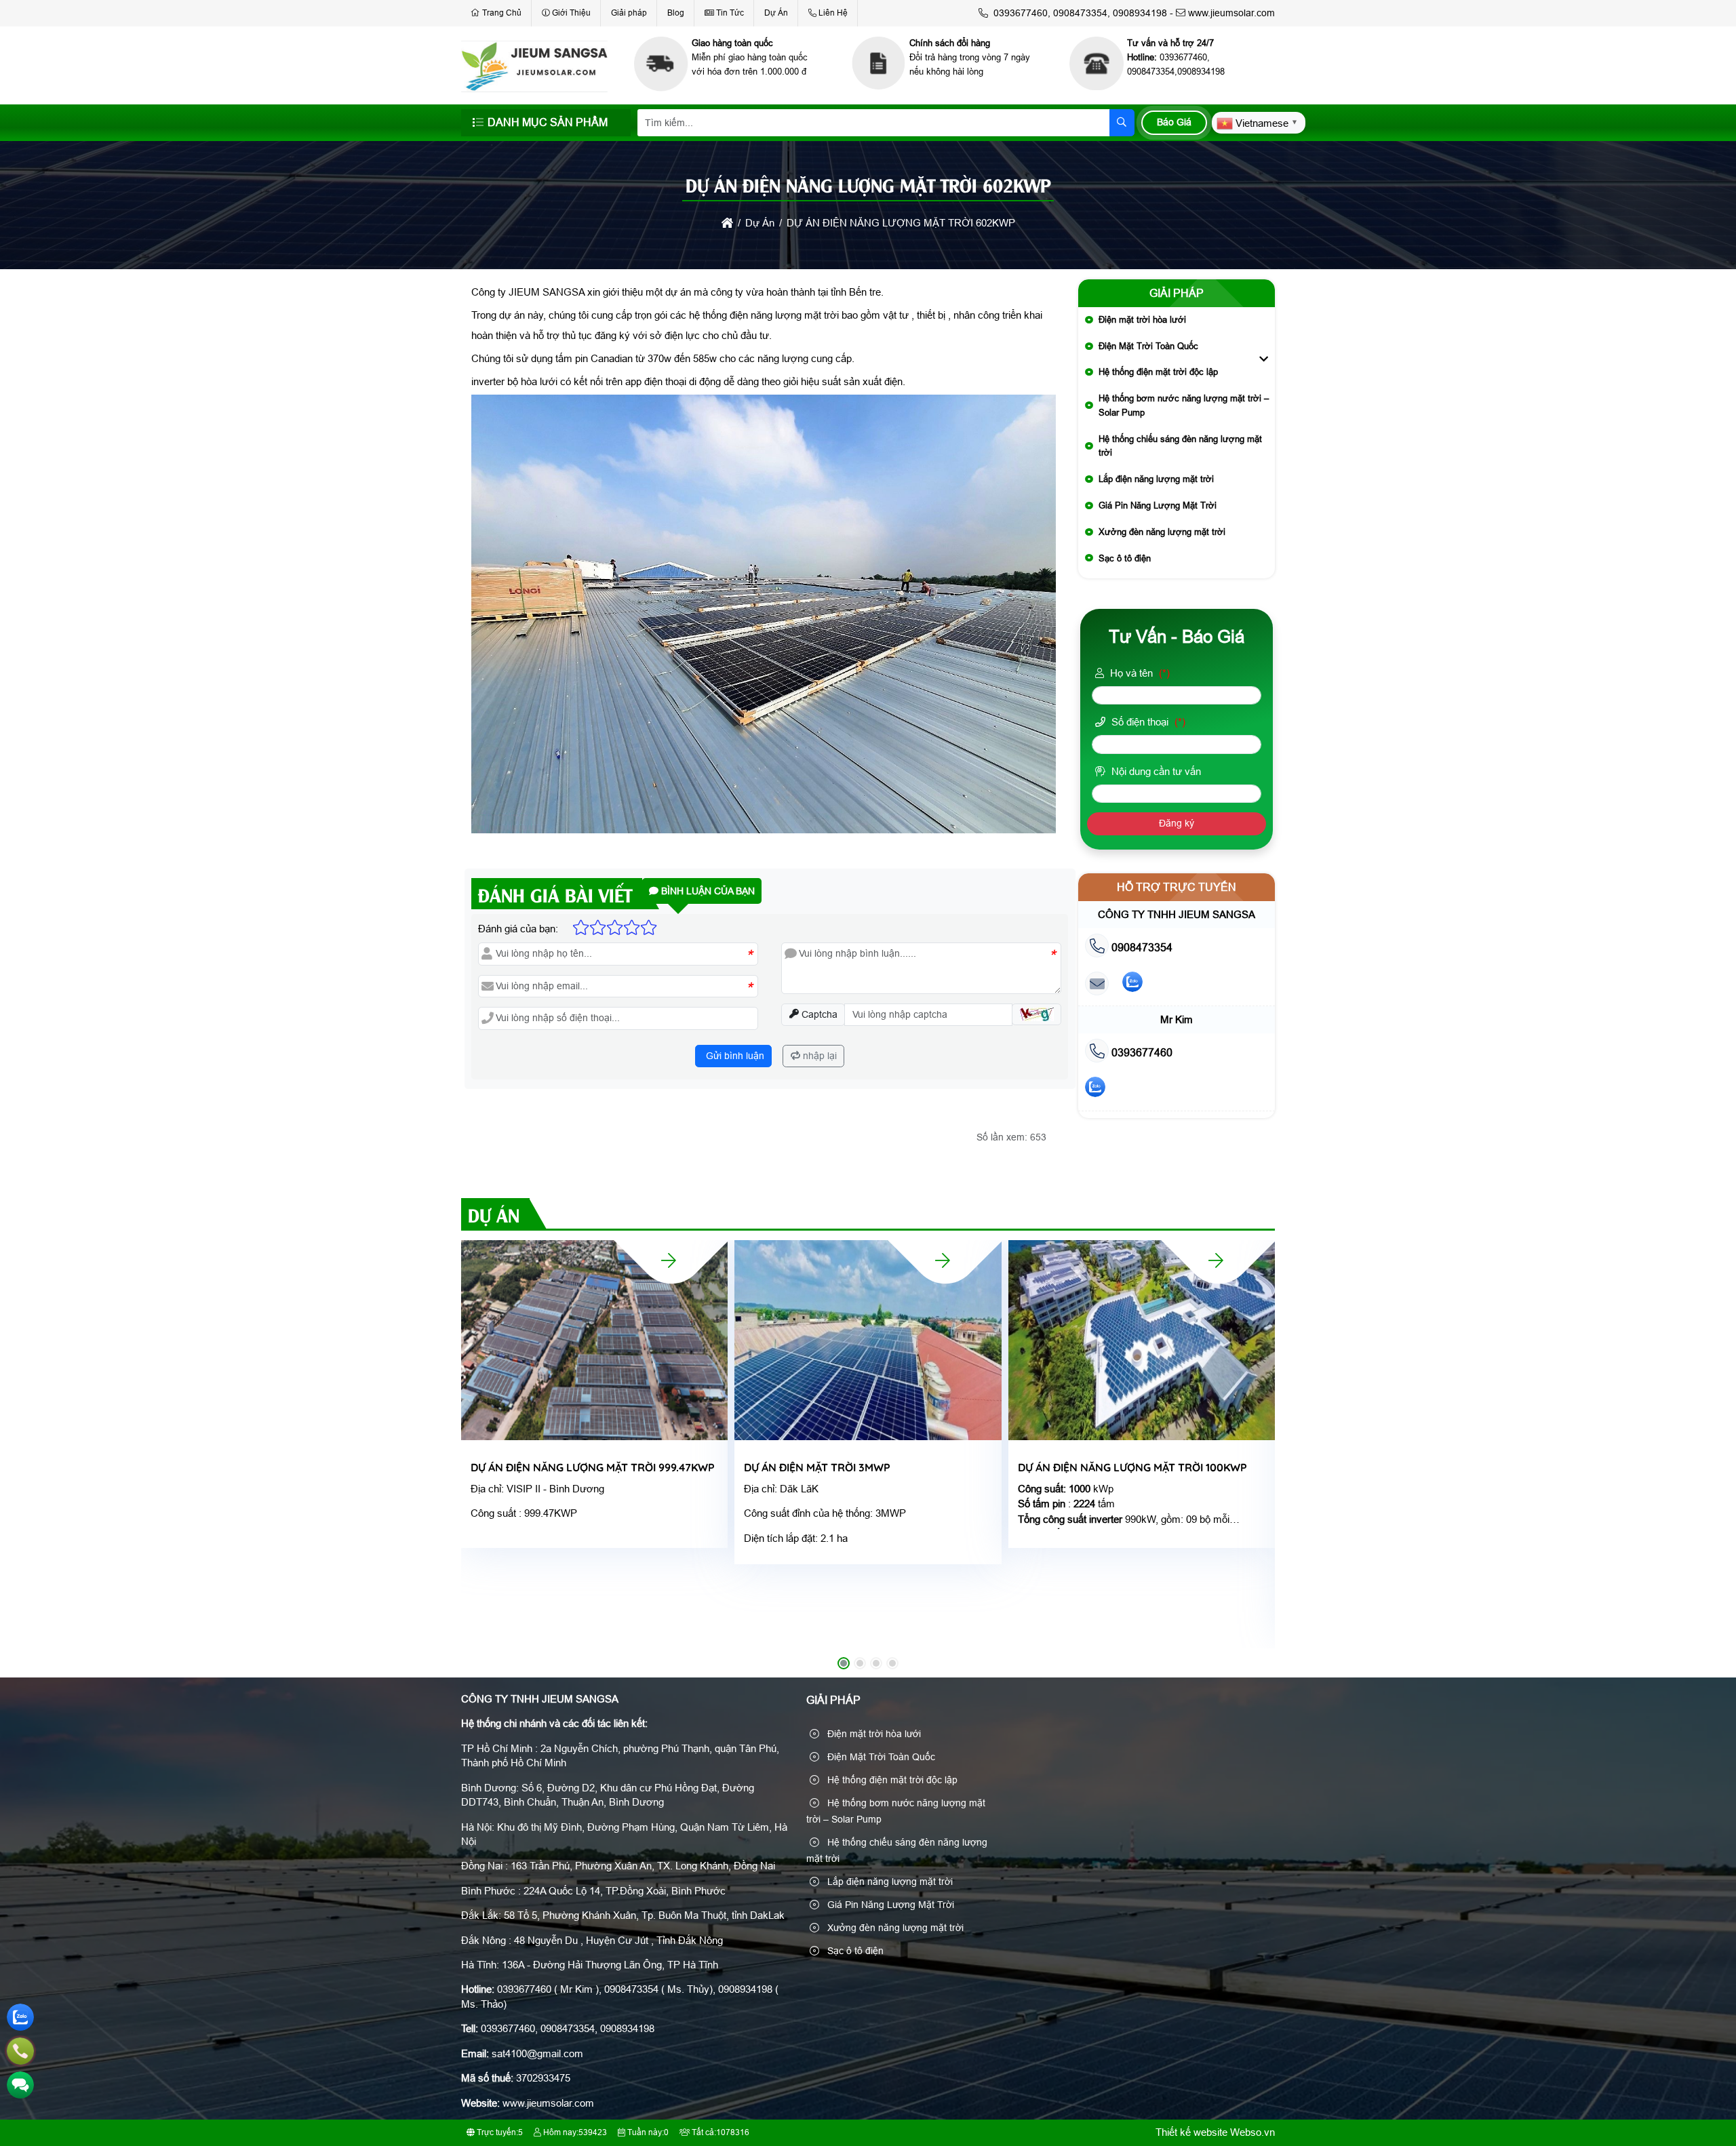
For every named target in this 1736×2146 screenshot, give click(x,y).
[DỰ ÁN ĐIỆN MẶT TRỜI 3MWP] (943, 1260)
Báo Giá (1174, 122)
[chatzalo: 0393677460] (1095, 1089)
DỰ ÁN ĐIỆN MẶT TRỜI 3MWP (817, 1467)
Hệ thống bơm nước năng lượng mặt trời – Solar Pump (1184, 405)
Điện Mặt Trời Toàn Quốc (1148, 346)
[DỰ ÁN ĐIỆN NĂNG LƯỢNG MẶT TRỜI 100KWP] (1216, 1260)
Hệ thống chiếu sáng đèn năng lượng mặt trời (1180, 446)
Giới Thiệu (571, 13)
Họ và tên (1139, 673)
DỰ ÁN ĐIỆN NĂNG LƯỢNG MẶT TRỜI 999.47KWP (593, 1467)
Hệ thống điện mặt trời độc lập (1158, 372)
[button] (1037, 1015)
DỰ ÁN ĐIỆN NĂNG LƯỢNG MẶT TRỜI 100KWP (1132, 1467)
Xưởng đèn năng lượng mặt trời (1162, 532)
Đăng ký (1177, 823)
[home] (727, 223)
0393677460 (1141, 1053)
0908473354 (1141, 948)
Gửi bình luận (734, 1056)
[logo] (534, 88)
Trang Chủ (502, 13)
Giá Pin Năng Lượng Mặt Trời (1158, 505)
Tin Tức (730, 13)
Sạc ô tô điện (1125, 558)
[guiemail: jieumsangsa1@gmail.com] (1097, 984)
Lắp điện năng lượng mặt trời (1156, 479)
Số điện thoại (1147, 722)
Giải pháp (629, 13)
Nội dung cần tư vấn (1155, 771)
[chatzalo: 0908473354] (1132, 984)
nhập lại (818, 1056)
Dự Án (776, 13)
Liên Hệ (833, 13)
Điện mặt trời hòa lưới (1142, 320)
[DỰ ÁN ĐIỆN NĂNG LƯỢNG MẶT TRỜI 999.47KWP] (669, 1260)
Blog (676, 13)
